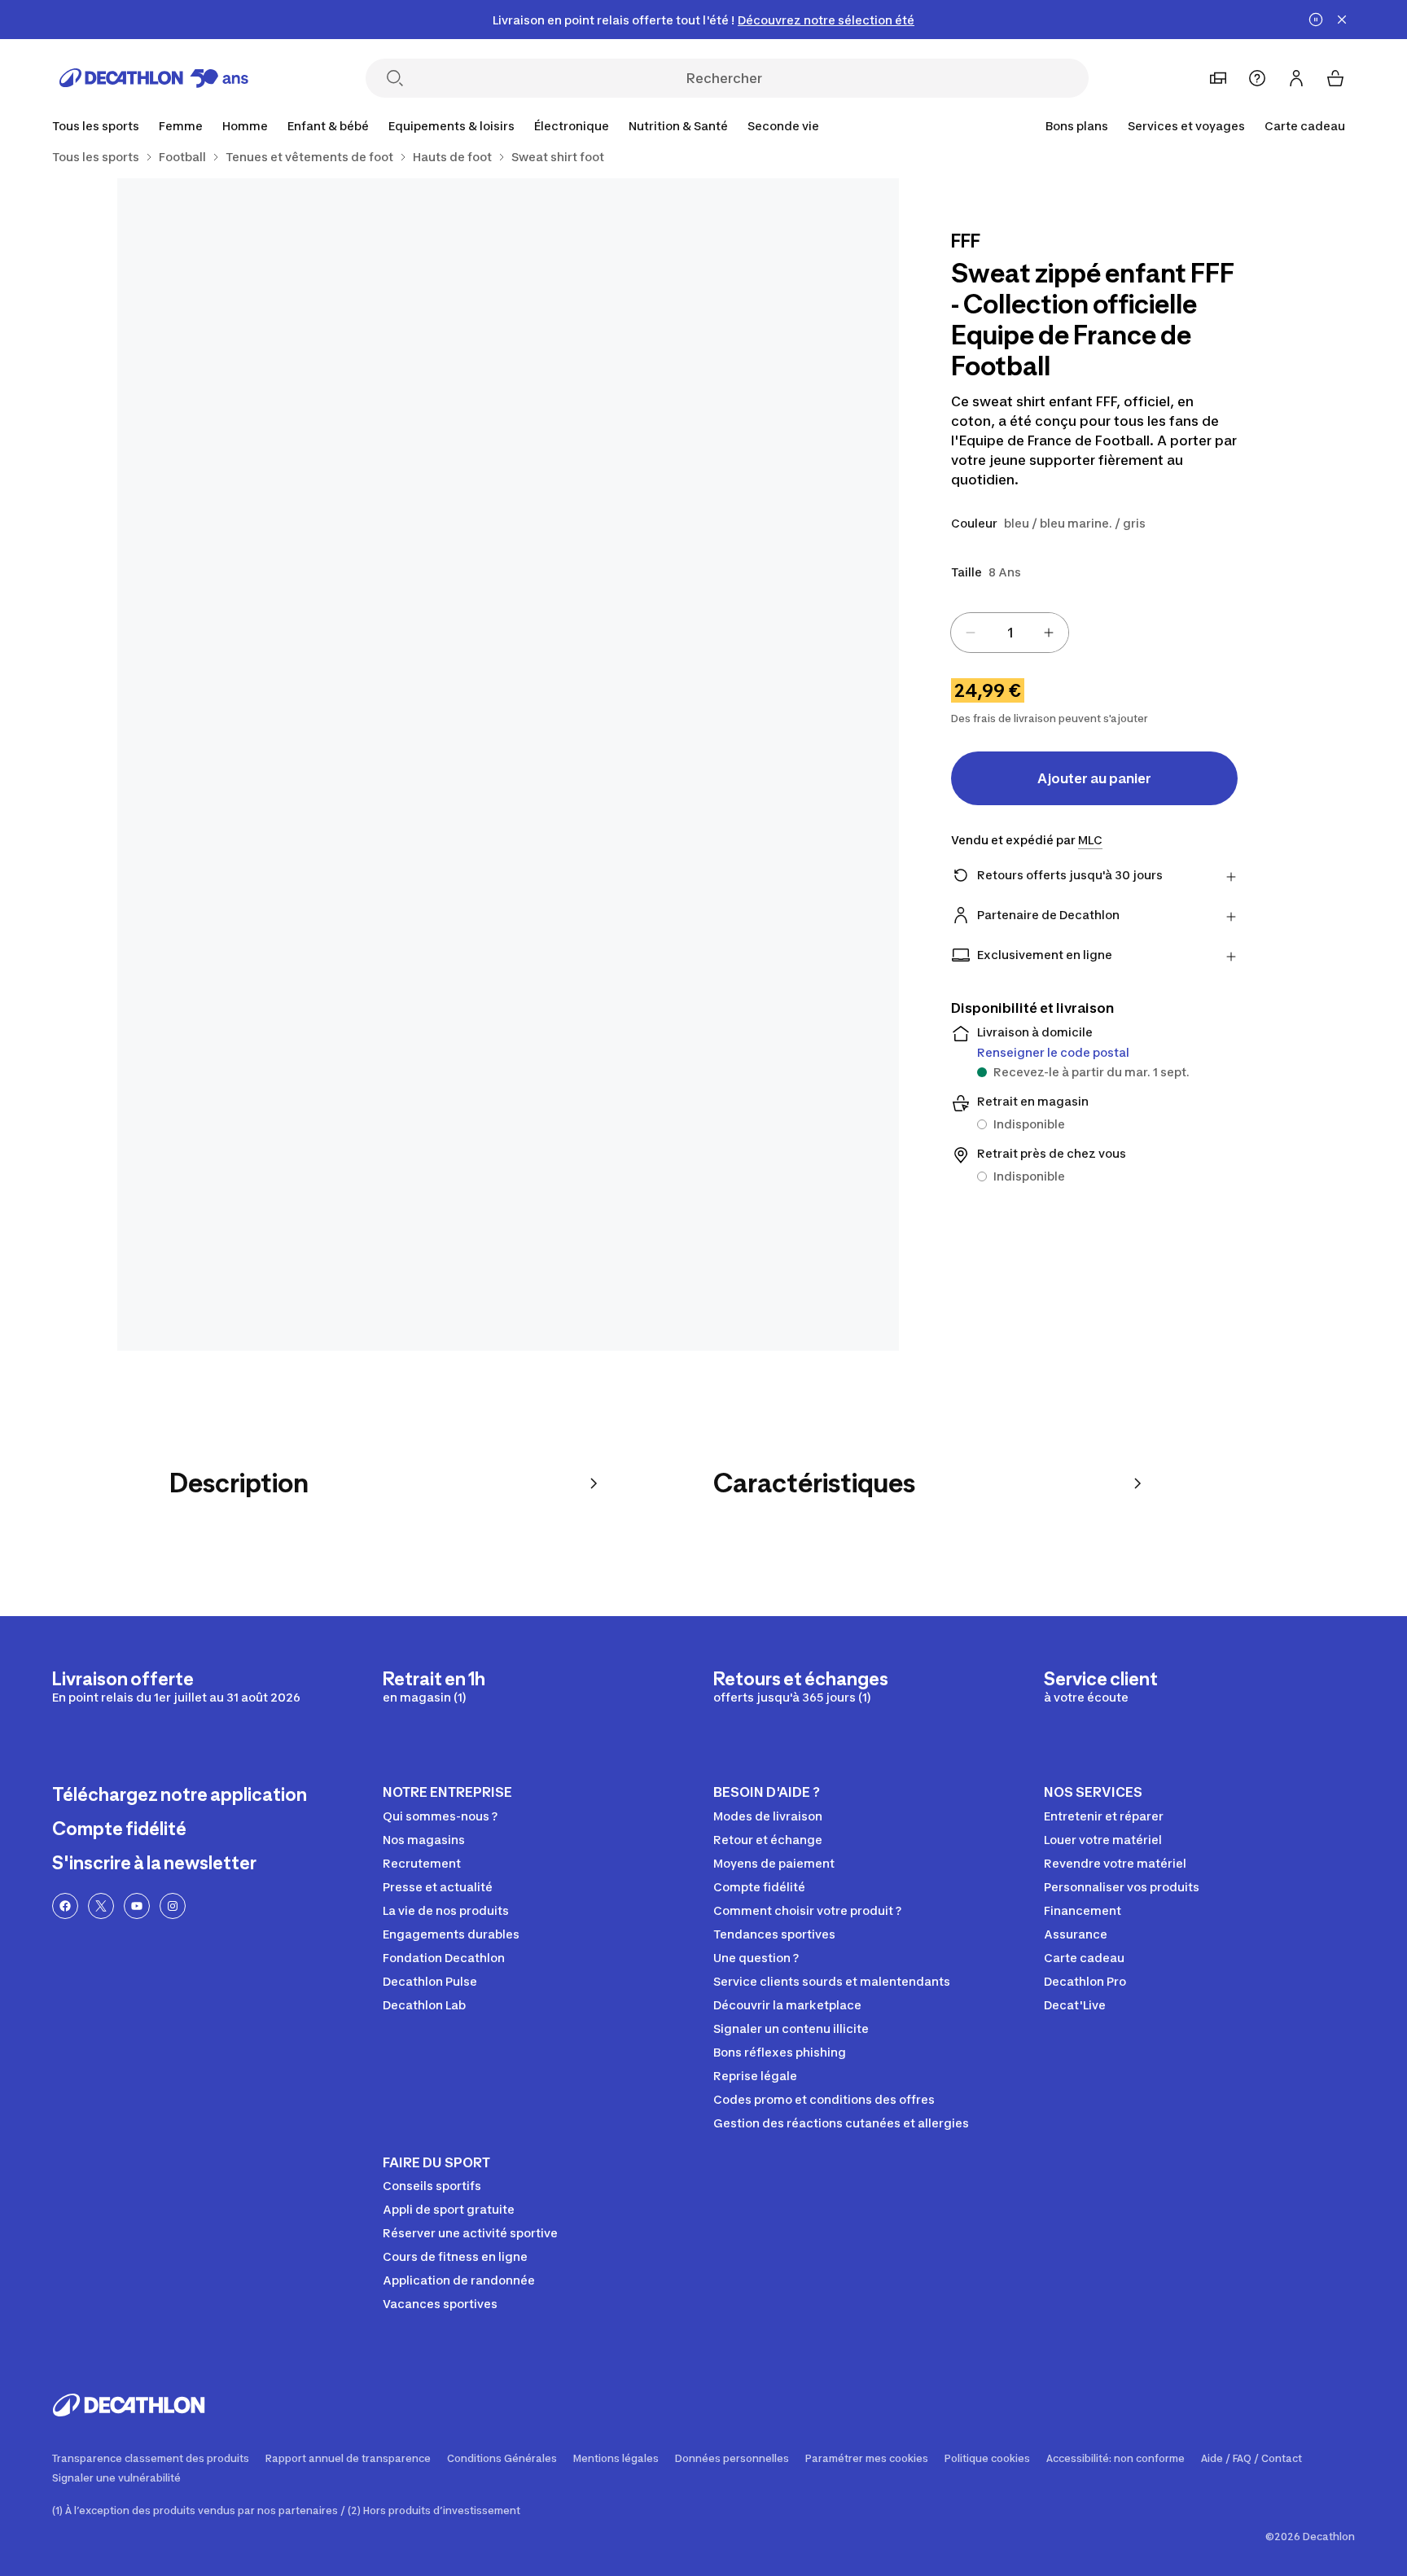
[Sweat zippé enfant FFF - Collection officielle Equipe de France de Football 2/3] (313, 374)
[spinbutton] (1010, 633)
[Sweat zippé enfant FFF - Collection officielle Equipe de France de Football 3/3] (508, 960)
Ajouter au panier (1094, 778)
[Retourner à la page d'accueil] (154, 78)
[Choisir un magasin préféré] (1218, 78)
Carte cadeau (1305, 126)
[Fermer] (1342, 20)
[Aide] (1257, 78)
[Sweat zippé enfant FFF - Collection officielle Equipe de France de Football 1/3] (703, 374)
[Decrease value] (971, 633)
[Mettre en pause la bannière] (1316, 20)
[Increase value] (1049, 633)
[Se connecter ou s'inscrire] (1296, 78)
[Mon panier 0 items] (1335, 78)
